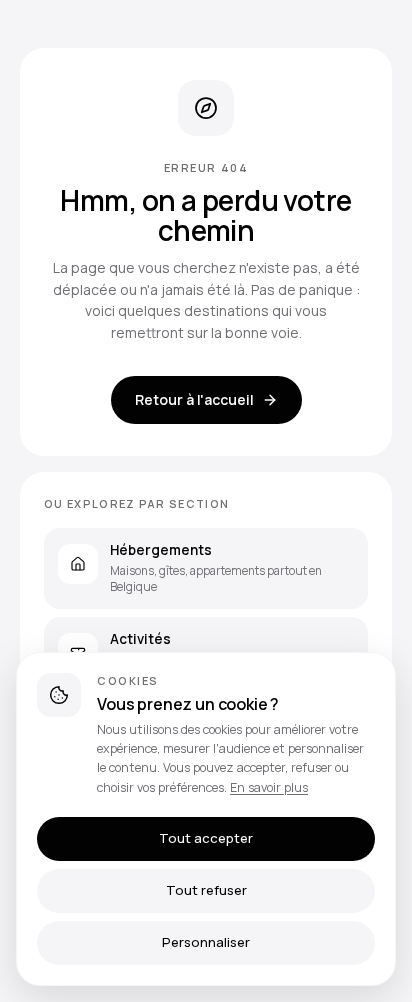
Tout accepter (206, 838)
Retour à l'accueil (194, 399)
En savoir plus (269, 787)
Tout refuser (206, 890)
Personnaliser (206, 942)
